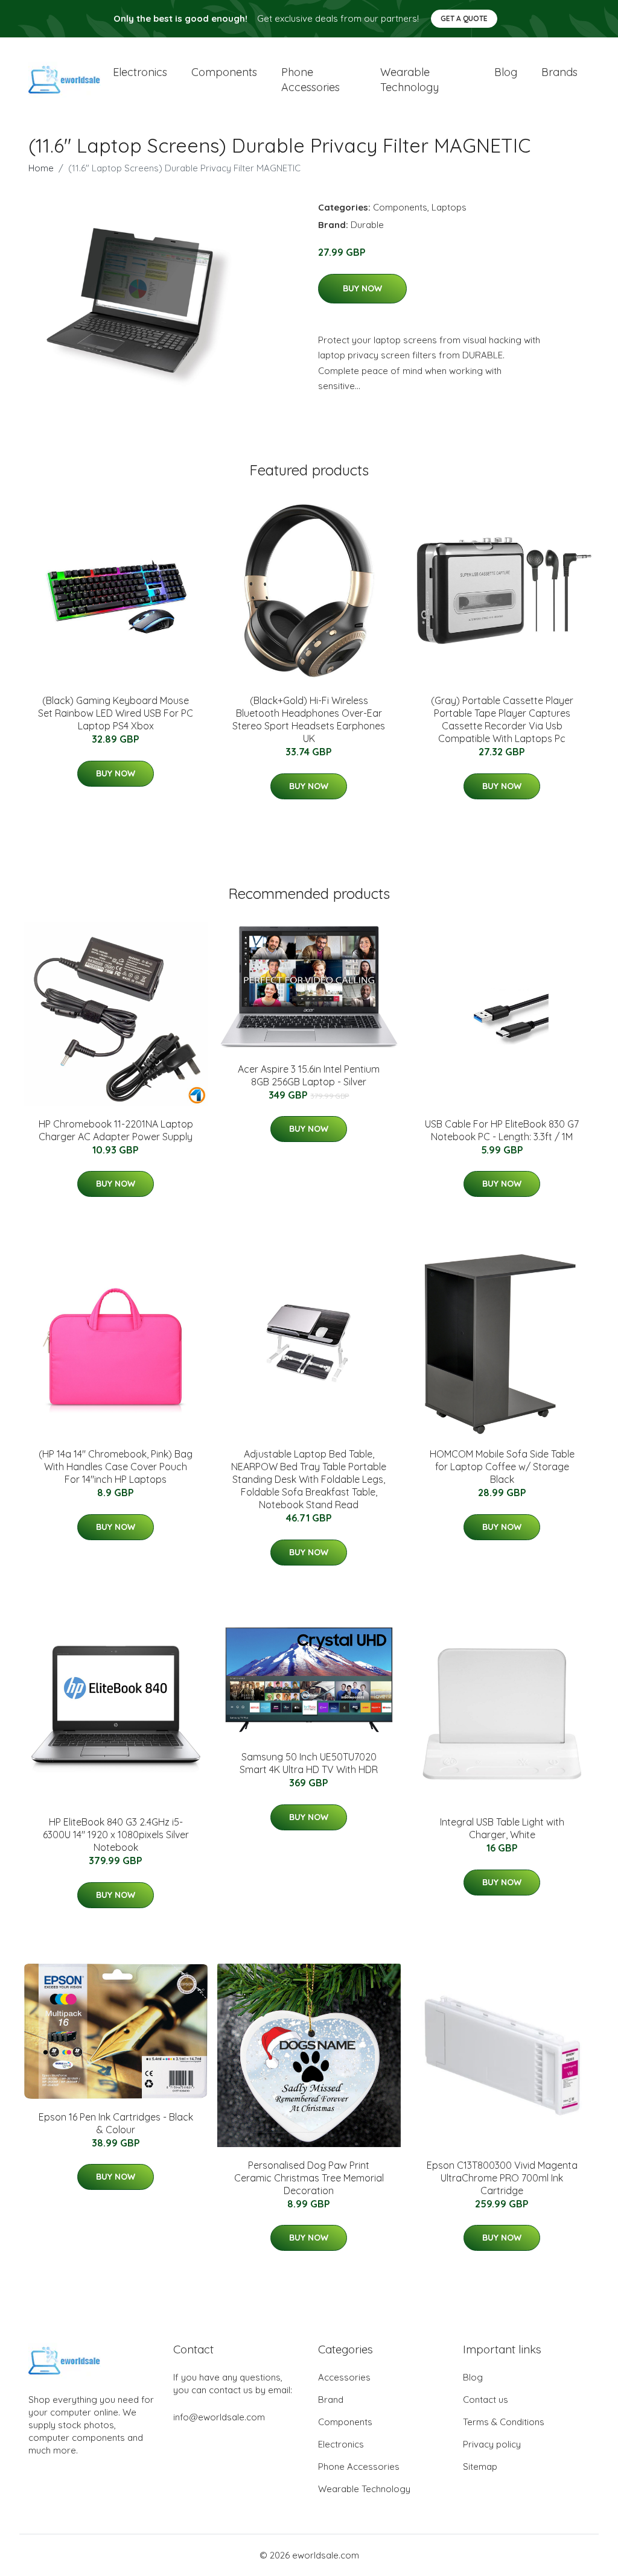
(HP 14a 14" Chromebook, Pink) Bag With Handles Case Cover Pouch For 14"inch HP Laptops (116, 1467)
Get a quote (464, 18)
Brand (331, 2400)
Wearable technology (409, 80)
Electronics (140, 72)
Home (41, 168)
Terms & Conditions (504, 2422)
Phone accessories (311, 80)
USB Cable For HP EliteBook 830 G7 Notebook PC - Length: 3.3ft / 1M (502, 1130)
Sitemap (480, 2467)
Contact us (486, 2400)
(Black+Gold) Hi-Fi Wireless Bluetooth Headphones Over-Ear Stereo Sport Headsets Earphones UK (309, 719)
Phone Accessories (359, 2467)
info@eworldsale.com (219, 2417)
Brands (559, 72)
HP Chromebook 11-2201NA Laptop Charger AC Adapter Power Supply (116, 1130)
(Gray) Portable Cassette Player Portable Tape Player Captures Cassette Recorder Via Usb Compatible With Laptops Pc (502, 719)
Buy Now (362, 288)
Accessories (344, 2377)
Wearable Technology (364, 2489)
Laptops (449, 207)
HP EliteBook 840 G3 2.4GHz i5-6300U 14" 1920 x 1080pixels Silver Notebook (116, 1835)
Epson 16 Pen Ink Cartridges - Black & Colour (116, 2123)
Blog (506, 72)
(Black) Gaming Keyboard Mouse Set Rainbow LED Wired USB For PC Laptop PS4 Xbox (116, 713)
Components (224, 72)
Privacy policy (492, 2444)
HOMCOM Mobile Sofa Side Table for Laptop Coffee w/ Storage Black (502, 1467)
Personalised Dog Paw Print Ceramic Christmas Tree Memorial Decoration (309, 2178)
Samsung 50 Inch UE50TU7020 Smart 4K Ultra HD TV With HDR (309, 1763)
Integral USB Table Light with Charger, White (502, 1828)
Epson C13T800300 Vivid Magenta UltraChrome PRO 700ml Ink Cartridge (502, 2178)
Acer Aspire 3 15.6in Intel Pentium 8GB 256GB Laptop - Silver (309, 1075)
